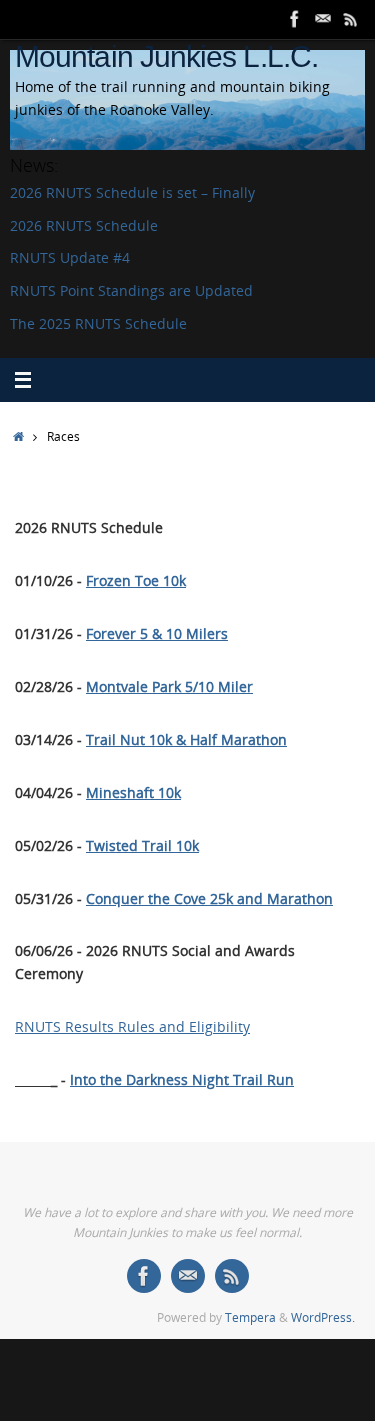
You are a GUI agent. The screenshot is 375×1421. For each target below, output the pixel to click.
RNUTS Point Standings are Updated (131, 291)
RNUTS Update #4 (70, 258)
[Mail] (323, 19)
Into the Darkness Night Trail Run (182, 1080)
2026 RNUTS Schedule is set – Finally (132, 193)
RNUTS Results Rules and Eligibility (132, 1027)
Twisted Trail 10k (142, 846)
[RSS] (351, 19)
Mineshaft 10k (133, 793)
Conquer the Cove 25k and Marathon (209, 899)
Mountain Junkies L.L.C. (166, 56)
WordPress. (323, 1317)
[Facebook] (295, 19)
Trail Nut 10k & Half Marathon (186, 740)
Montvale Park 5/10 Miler (169, 687)
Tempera (250, 1317)
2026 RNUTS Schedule (84, 226)
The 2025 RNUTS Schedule (98, 324)
